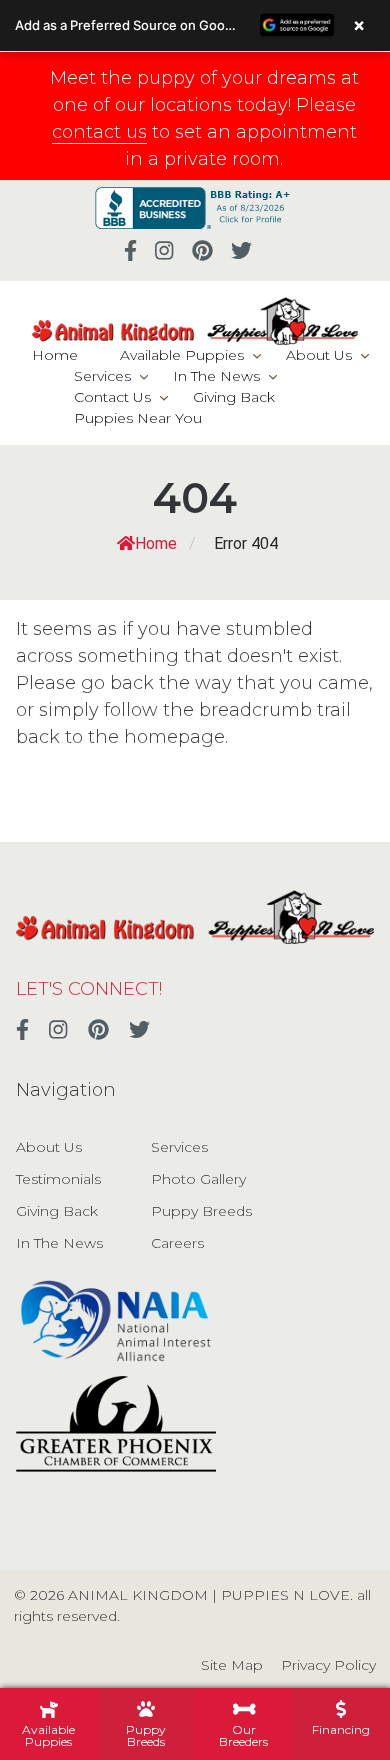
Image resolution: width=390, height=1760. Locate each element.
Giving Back (234, 397)
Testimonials (58, 1179)
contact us (99, 132)
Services (102, 376)
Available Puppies (182, 355)
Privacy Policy (328, 1665)
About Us (319, 355)
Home (55, 355)
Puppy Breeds (201, 1211)
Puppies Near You (138, 418)
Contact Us (112, 397)
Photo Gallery (198, 1179)
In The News (216, 376)
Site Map (232, 1665)
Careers (177, 1243)
